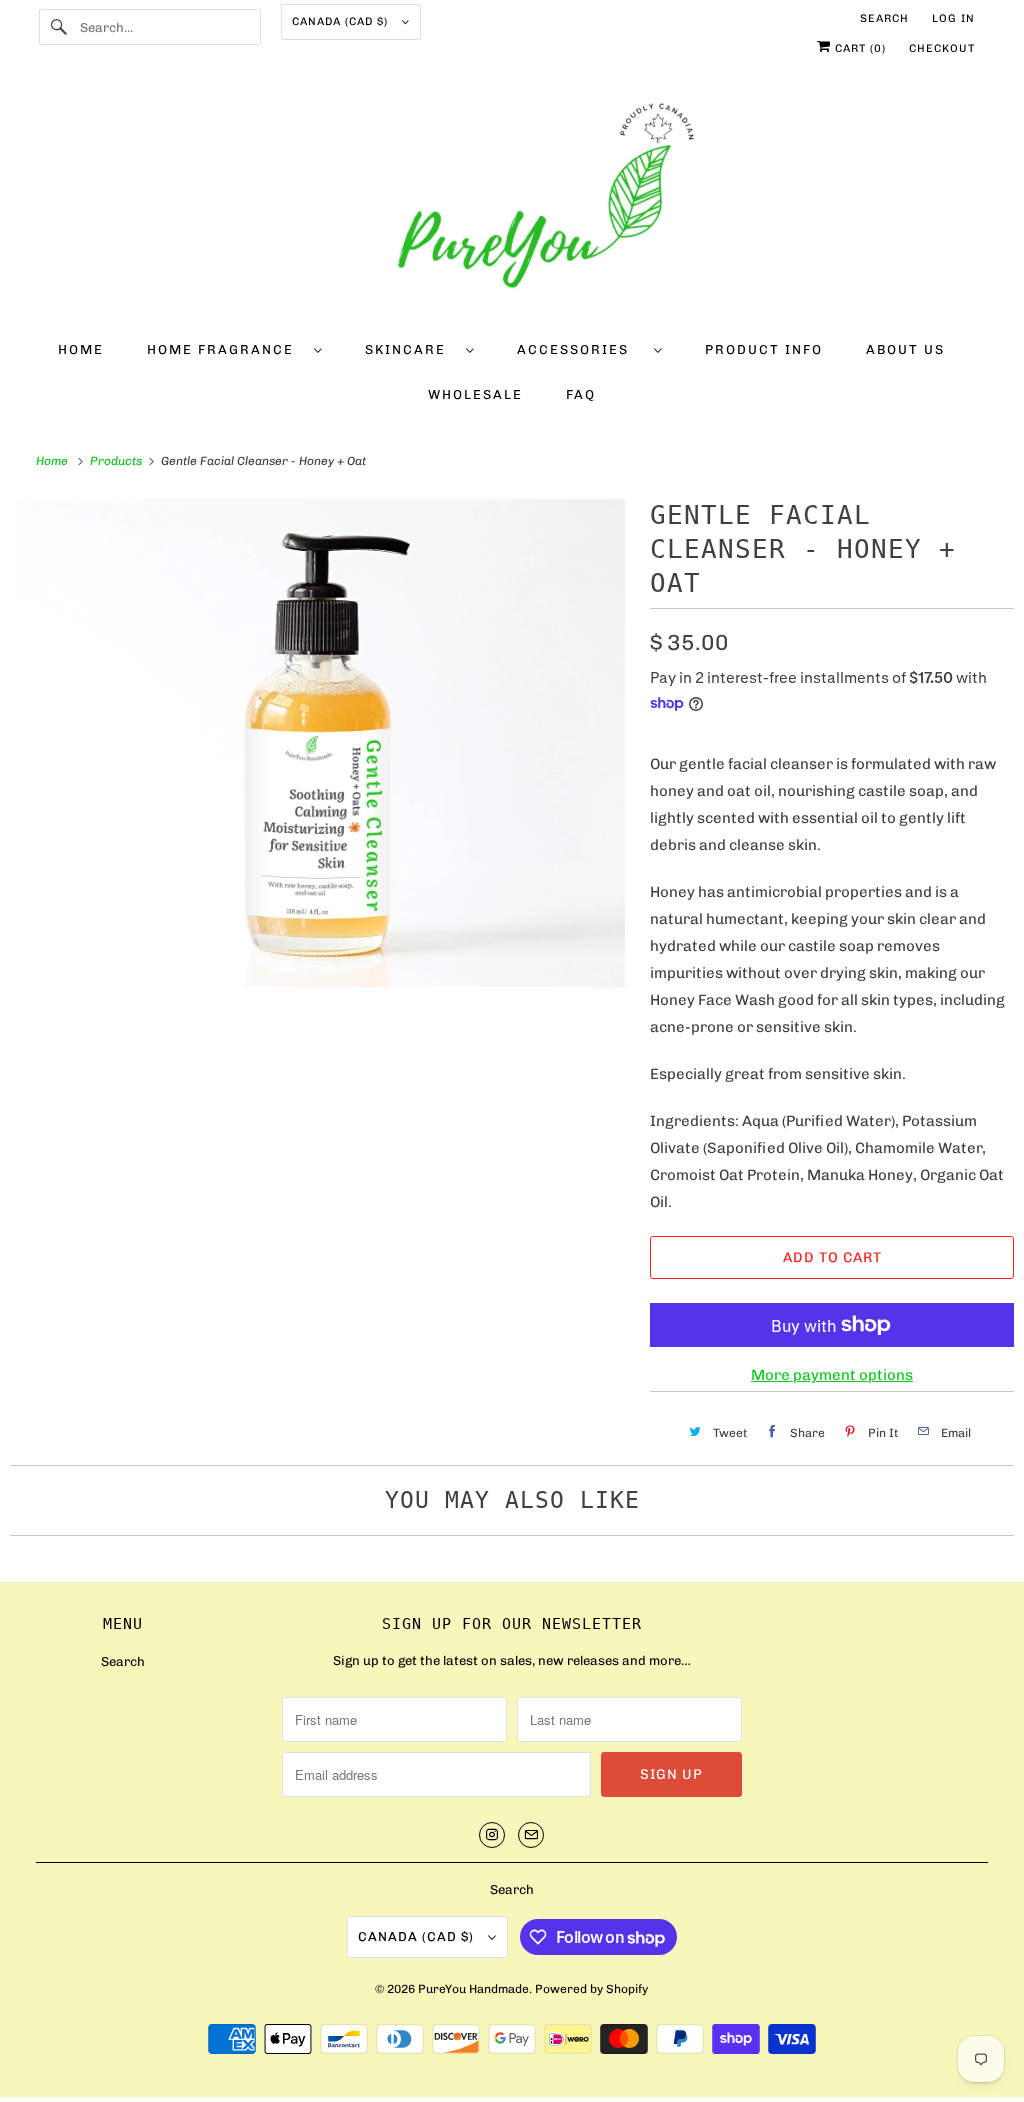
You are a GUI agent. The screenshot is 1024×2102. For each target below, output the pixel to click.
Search (884, 18)
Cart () (858, 48)
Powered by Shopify (591, 1989)
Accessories (580, 349)
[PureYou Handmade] (512, 202)
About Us (905, 349)
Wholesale (475, 394)
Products (117, 461)
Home (81, 349)
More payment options (832, 1375)
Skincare (410, 349)
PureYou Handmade (473, 1989)
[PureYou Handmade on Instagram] (492, 1835)
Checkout (942, 48)
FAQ (581, 394)
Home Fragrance (225, 349)
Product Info (764, 349)
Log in (953, 18)
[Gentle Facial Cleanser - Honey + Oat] (320, 743)
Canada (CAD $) (342, 21)
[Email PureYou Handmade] (531, 1835)
